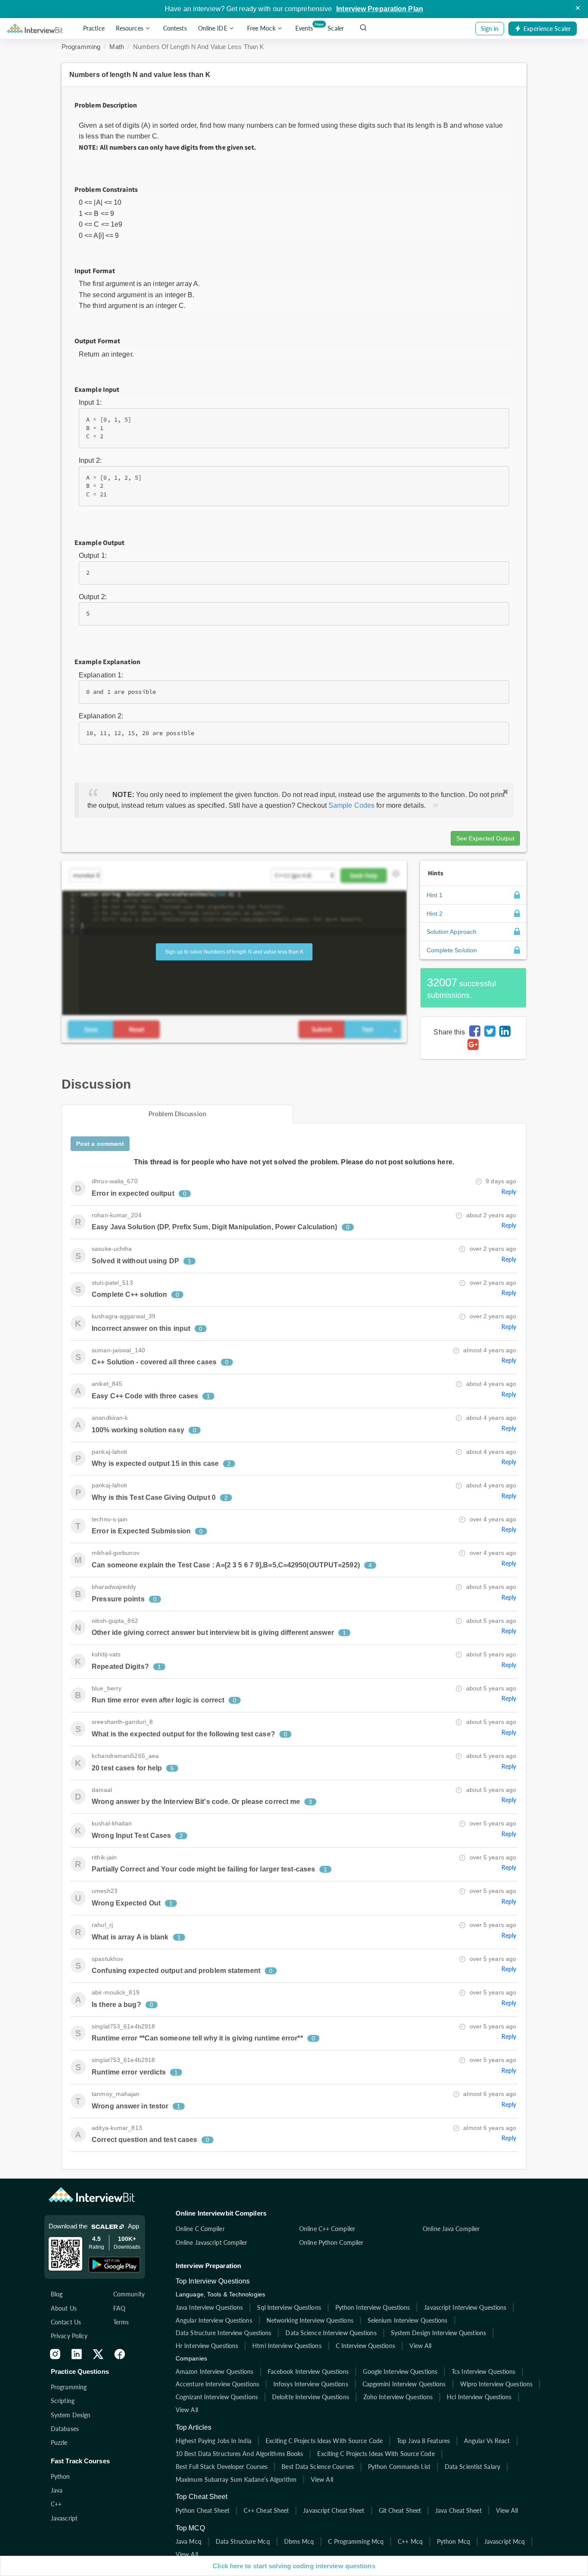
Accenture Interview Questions (217, 2384)
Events (306, 27)
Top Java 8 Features (423, 2441)
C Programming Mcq (356, 2541)
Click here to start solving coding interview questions (294, 2566)
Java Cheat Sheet (458, 2510)
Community (129, 2294)
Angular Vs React (487, 2441)
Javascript (64, 2518)
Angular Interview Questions (214, 2320)
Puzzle (59, 2442)
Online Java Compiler (451, 2229)
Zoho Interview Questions (398, 2397)
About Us (64, 2308)
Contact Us (66, 2322)
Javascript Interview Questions (465, 2307)
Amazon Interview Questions (215, 2371)
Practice (94, 29)
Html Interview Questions (287, 2346)
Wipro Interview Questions (497, 2384)
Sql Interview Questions (289, 2307)
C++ (56, 2504)
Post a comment (100, 1144)
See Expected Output (485, 838)
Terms (121, 2322)
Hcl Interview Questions (479, 2397)
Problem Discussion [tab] (177, 1114)
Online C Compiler (200, 2229)
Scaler (336, 29)
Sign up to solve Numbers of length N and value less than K (234, 952)
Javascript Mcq (504, 2541)
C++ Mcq (410, 2541)
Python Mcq (453, 2541)
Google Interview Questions (400, 2371)
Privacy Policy (69, 2336)
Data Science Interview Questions (331, 2333)
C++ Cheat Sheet (266, 2510)
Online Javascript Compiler (212, 2242)
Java (57, 2490)
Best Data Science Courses (318, 2467)
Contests (175, 29)
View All (421, 2346)
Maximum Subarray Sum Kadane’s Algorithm (236, 2479)
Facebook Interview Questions (308, 2371)
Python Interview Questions (373, 2307)
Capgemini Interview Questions (404, 2384)
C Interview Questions (365, 2346)
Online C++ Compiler (327, 2229)
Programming (81, 47)
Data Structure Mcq (243, 2541)
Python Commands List (399, 2467)
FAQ (119, 2308)
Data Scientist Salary (472, 2467)
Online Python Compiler (331, 2242)
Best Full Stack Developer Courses (221, 2467)
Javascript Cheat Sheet (334, 2510)
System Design (71, 2415)
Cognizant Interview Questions (217, 2397)
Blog (57, 2294)
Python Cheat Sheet (203, 2510)
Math (116, 47)
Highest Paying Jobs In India (214, 2441)
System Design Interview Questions (438, 2333)
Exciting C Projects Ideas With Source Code (324, 2441)
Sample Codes (351, 805)
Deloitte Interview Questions (311, 2397)
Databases (65, 2429)
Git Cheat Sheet (400, 2510)
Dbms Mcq (299, 2541)
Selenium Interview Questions (408, 2320)
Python (60, 2476)
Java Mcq (189, 2541)
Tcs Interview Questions (483, 2371)
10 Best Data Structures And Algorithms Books (239, 2454)
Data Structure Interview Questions (223, 2333)
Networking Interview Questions (310, 2320)
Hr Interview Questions (207, 2346)
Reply (509, 1192)
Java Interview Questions (209, 2307)
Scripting (63, 2401)
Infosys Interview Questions (311, 2384)
